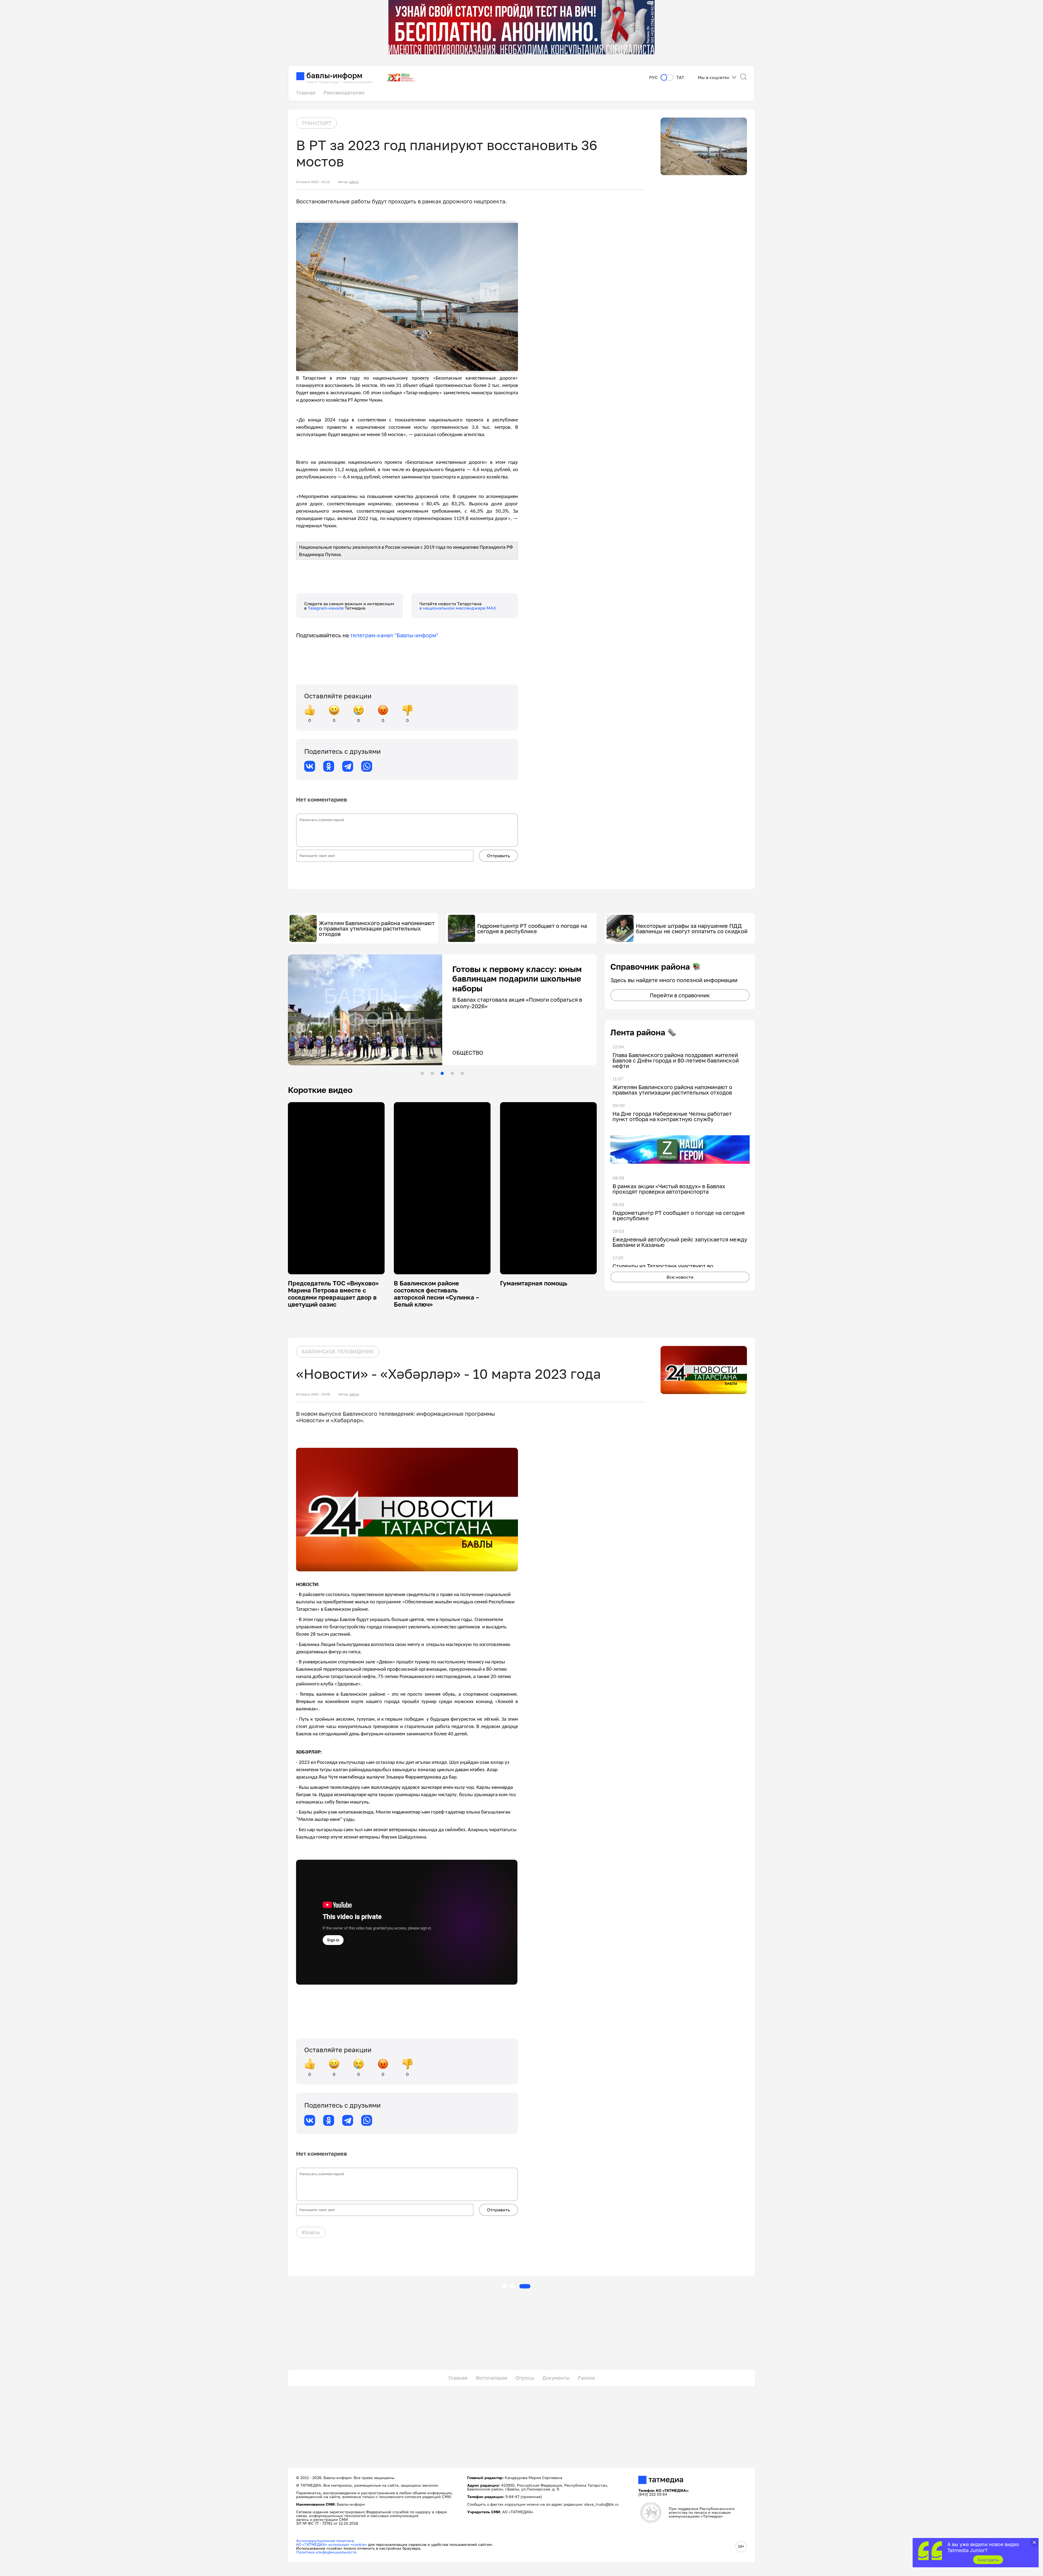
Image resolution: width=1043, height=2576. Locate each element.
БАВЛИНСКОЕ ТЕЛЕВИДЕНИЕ (338, 1351)
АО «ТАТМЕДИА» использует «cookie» (332, 2544)
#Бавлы (311, 2232)
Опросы (525, 2378)
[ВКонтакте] (310, 766)
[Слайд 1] (422, 1073)
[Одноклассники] (329, 766)
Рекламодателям (344, 93)
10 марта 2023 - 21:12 (313, 182)
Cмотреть (988, 2560)
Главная (306, 93)
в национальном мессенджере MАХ (458, 608)
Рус (654, 78)
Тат (680, 78)
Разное (586, 2378)
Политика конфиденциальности (326, 2552)
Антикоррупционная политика (325, 2541)
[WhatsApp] (367, 766)
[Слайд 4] (452, 1073)
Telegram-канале (326, 608)
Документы (556, 2378)
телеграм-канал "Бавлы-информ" (394, 635)
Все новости (680, 1277)
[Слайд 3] (442, 1073)
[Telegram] (348, 766)
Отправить (498, 856)
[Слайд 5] (462, 1073)
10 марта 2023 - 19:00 (313, 1394)
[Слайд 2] (432, 1073)
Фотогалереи (491, 2378)
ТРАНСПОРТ (316, 123)
